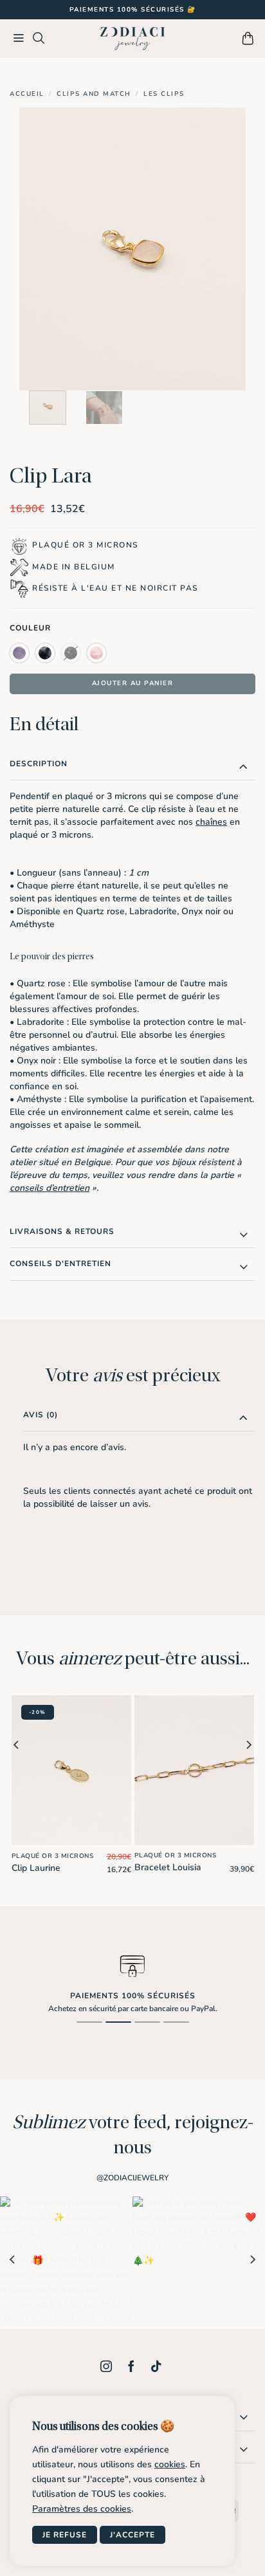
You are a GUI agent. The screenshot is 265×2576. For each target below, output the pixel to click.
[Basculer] (243, 766)
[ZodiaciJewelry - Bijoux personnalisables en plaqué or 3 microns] (132, 39)
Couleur (30, 628)
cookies (170, 2464)
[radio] (19, 653)
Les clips (164, 94)
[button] (19, 39)
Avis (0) (41, 1415)
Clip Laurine (36, 1868)
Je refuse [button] (65, 2535)
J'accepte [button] (132, 2535)
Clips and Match (94, 94)
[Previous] (40, 249)
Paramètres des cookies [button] (82, 2509)
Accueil (27, 94)
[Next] (225, 249)
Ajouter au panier (133, 683)
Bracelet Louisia (168, 1868)
